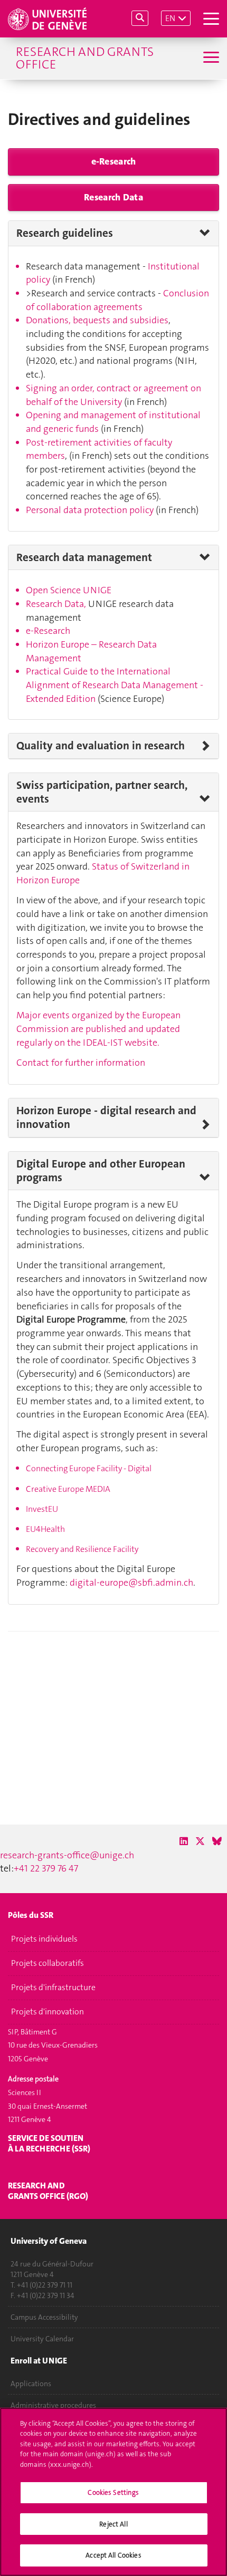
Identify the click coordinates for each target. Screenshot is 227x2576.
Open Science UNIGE (69, 590)
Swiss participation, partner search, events (102, 792)
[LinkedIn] (184, 1841)
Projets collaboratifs (48, 1963)
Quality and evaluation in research (101, 746)
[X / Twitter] (200, 1841)
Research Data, (57, 604)
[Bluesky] (217, 1841)
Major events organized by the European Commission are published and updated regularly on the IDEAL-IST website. (98, 1029)
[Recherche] (140, 18)
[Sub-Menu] (210, 58)
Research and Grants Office (85, 58)
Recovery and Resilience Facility (82, 1549)
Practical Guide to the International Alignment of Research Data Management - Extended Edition (115, 685)
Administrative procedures (53, 2405)
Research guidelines (65, 233)
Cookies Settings (113, 2492)
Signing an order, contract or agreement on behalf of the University (113, 395)
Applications (31, 2384)
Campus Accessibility (44, 2317)
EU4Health (45, 1529)
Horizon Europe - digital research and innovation (106, 1118)
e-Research (114, 161)
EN (170, 18)
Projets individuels (44, 1939)
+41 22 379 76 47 (46, 1868)
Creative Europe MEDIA (68, 1489)
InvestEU (42, 1509)
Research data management (84, 557)
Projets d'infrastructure (53, 1988)
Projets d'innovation (48, 2012)
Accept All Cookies (113, 2555)
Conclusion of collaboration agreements (117, 300)
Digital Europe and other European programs (101, 1171)
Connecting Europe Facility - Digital (89, 1468)
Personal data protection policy (90, 510)
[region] (113, 2492)
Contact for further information (81, 1063)
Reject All (113, 2524)
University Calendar (42, 2339)
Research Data (113, 197)
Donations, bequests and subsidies (97, 320)
